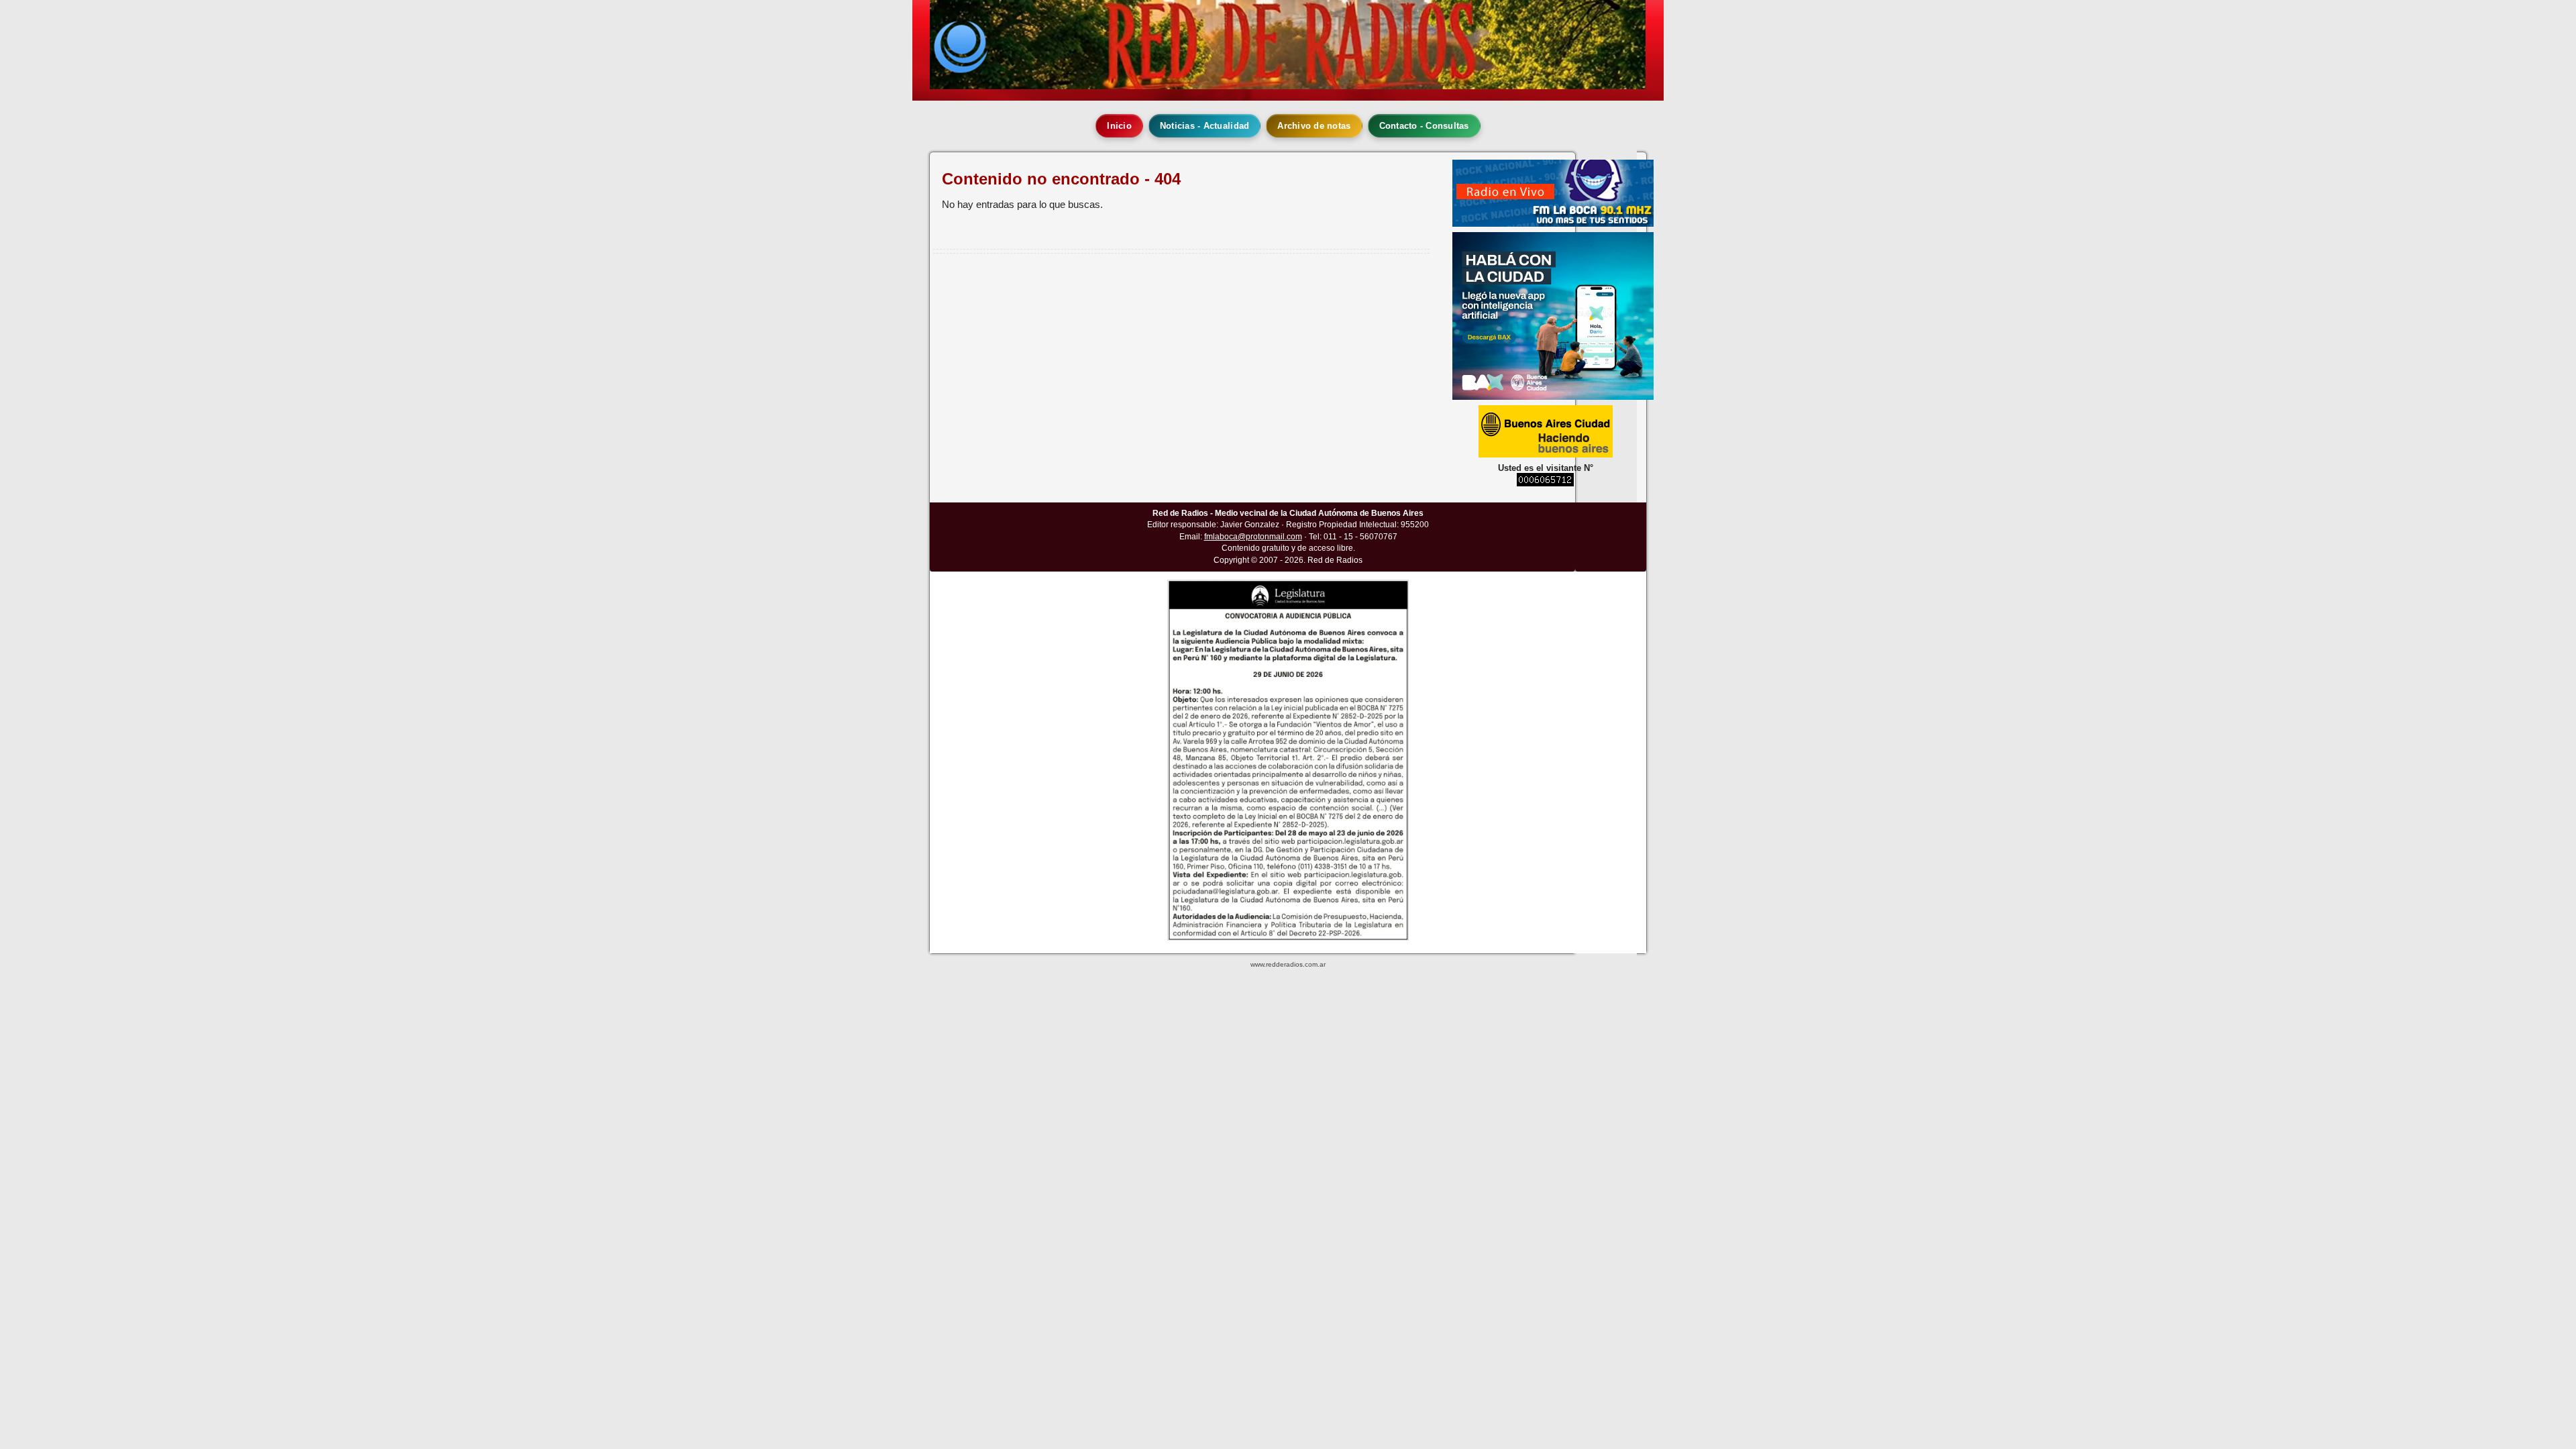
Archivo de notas (1314, 126)
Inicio (1119, 126)
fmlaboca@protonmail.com (1253, 537)
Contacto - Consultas (1424, 126)
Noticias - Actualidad (1204, 126)
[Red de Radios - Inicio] (1288, 45)
